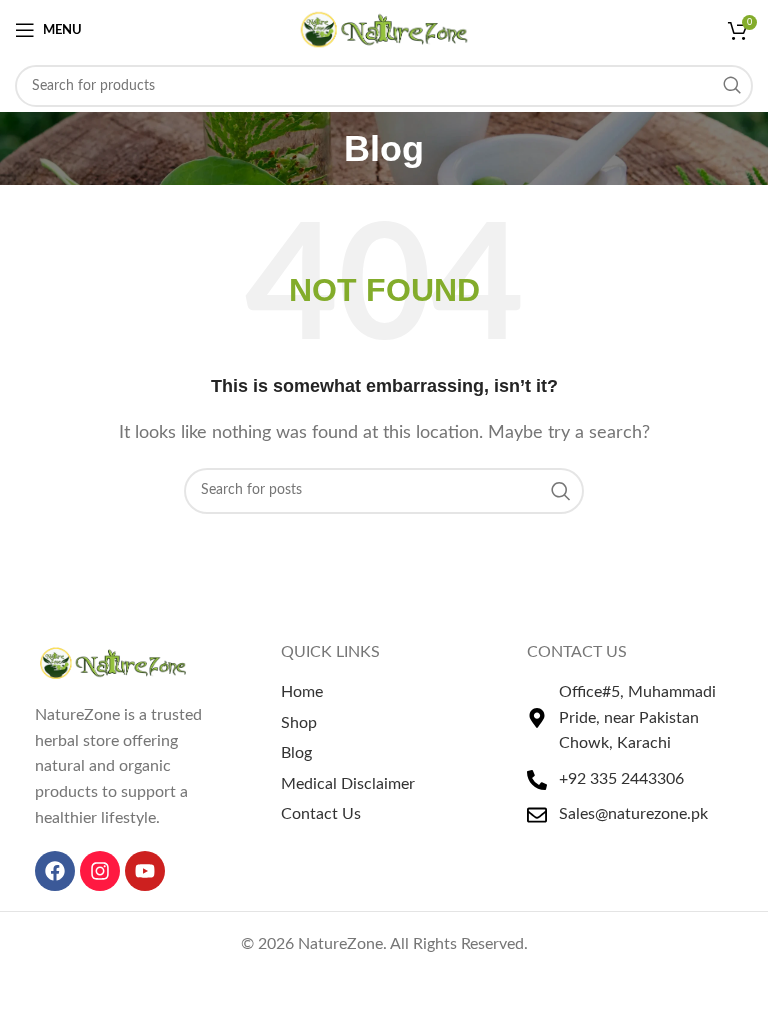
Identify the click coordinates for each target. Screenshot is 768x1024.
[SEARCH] (732, 86)
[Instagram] (100, 871)
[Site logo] (384, 29)
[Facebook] (55, 871)
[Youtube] (145, 871)
